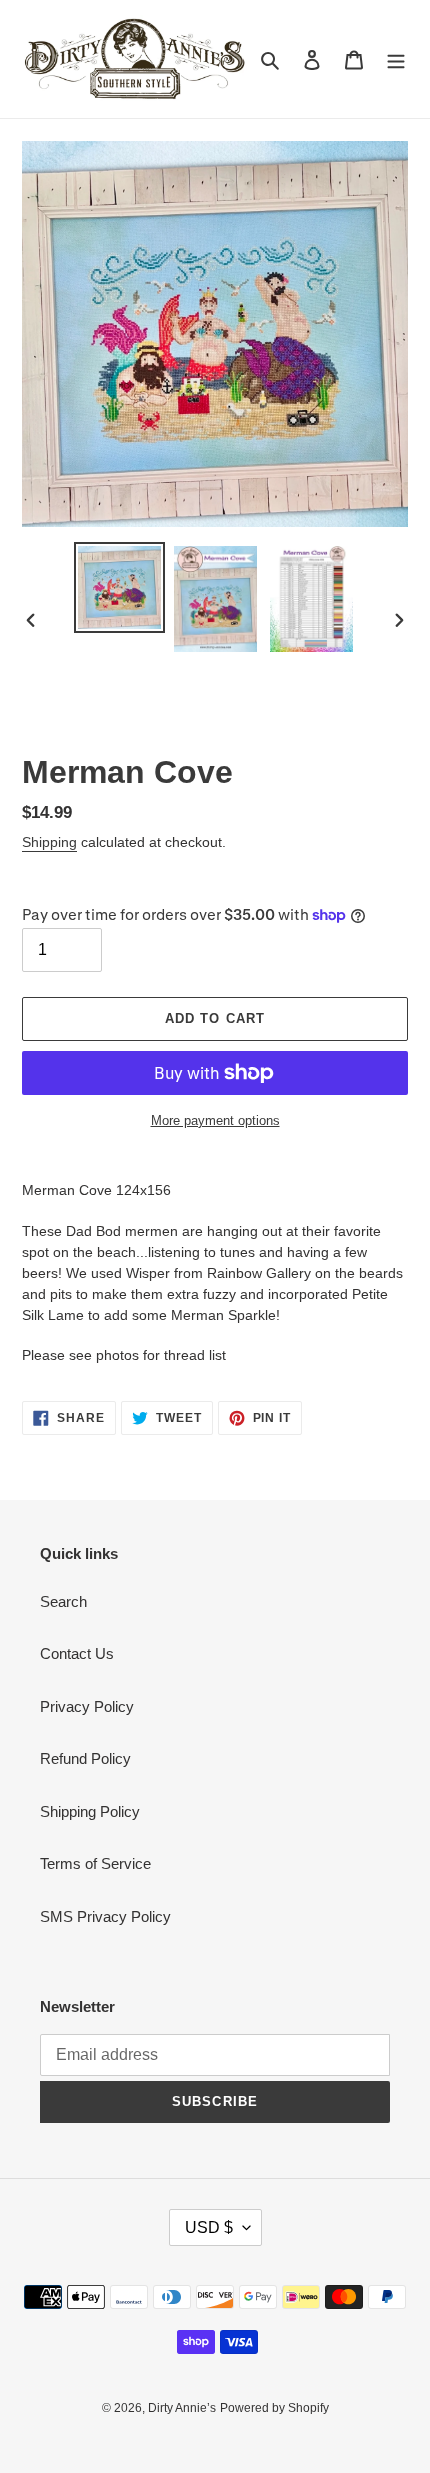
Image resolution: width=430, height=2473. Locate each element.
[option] (120, 587)
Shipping (49, 842)
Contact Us (77, 1653)
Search (63, 1601)
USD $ (209, 2227)
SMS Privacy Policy (105, 1916)
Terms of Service (95, 1863)
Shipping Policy (90, 1811)
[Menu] (396, 59)
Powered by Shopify (274, 2408)
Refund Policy (85, 1758)
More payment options (215, 1120)
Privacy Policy (87, 1706)
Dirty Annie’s (182, 2408)
